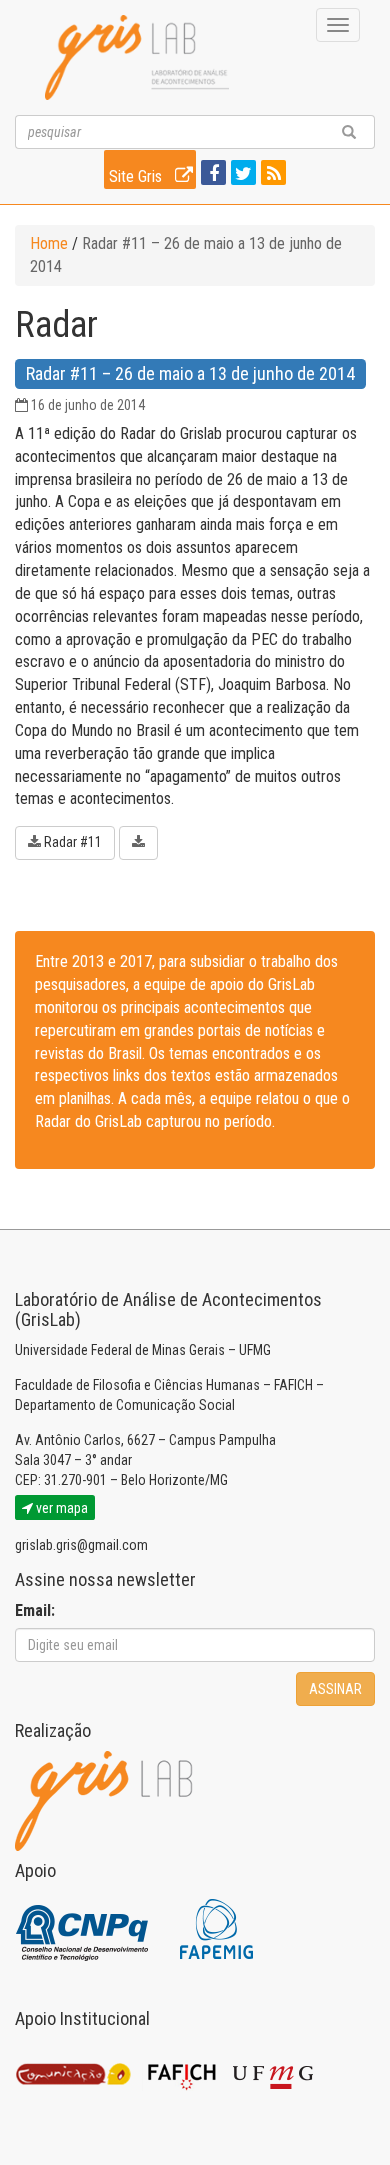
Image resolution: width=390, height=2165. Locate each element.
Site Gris (137, 176)
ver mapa (60, 1508)
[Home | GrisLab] (137, 57)
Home (49, 243)
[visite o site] (83, 1928)
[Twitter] (241, 174)
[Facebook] (211, 174)
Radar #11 (73, 842)
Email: (35, 1610)
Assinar (335, 1689)
